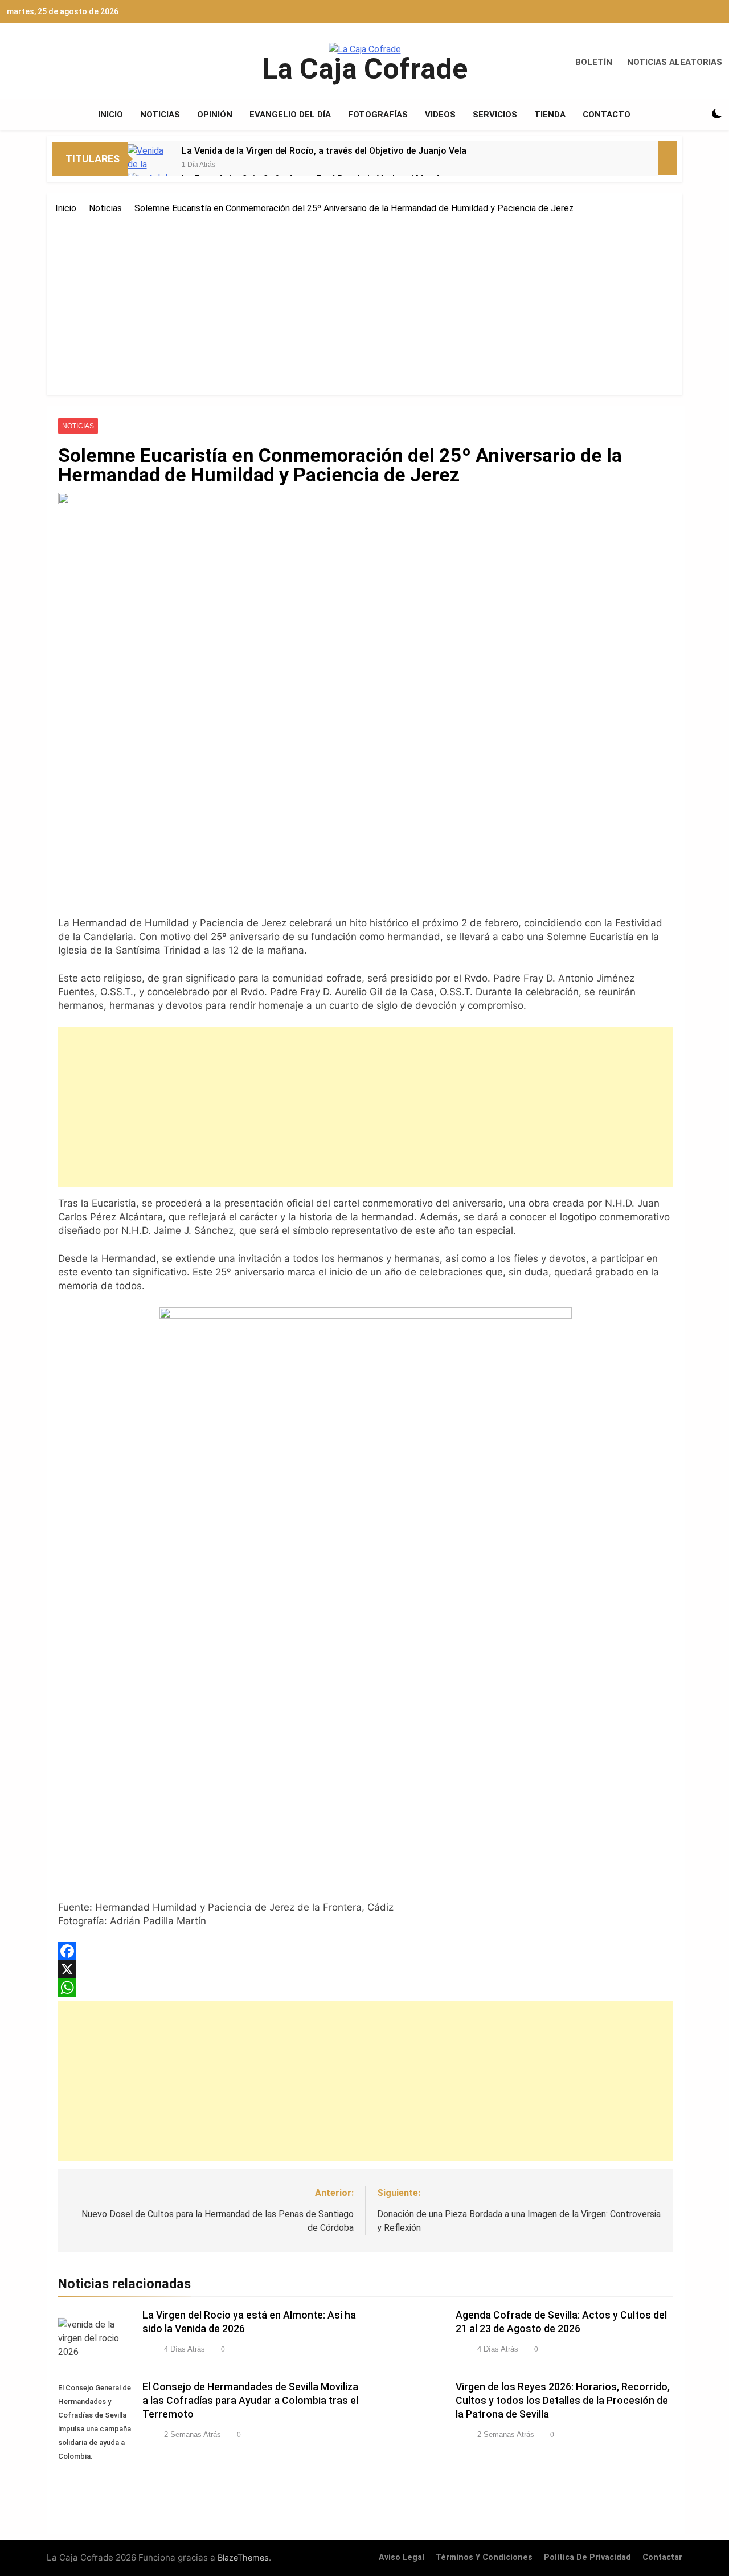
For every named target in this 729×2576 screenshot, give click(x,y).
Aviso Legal (402, 2557)
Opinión (215, 115)
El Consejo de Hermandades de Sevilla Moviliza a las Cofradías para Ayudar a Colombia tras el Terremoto (250, 2401)
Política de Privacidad (587, 2557)
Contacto (607, 115)
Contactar (662, 2557)
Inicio (110, 115)
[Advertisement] (364, 301)
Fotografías (378, 115)
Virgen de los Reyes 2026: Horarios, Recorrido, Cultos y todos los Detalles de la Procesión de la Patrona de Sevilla (563, 2401)
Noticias (160, 115)
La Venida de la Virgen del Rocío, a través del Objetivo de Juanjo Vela (324, 151)
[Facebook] (366, 1951)
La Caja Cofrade (365, 69)
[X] (366, 1969)
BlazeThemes (243, 2557)
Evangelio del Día (290, 115)
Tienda (550, 115)
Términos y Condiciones (484, 2557)
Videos (440, 115)
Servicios (495, 115)
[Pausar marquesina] (667, 158)
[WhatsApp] (366, 1988)
